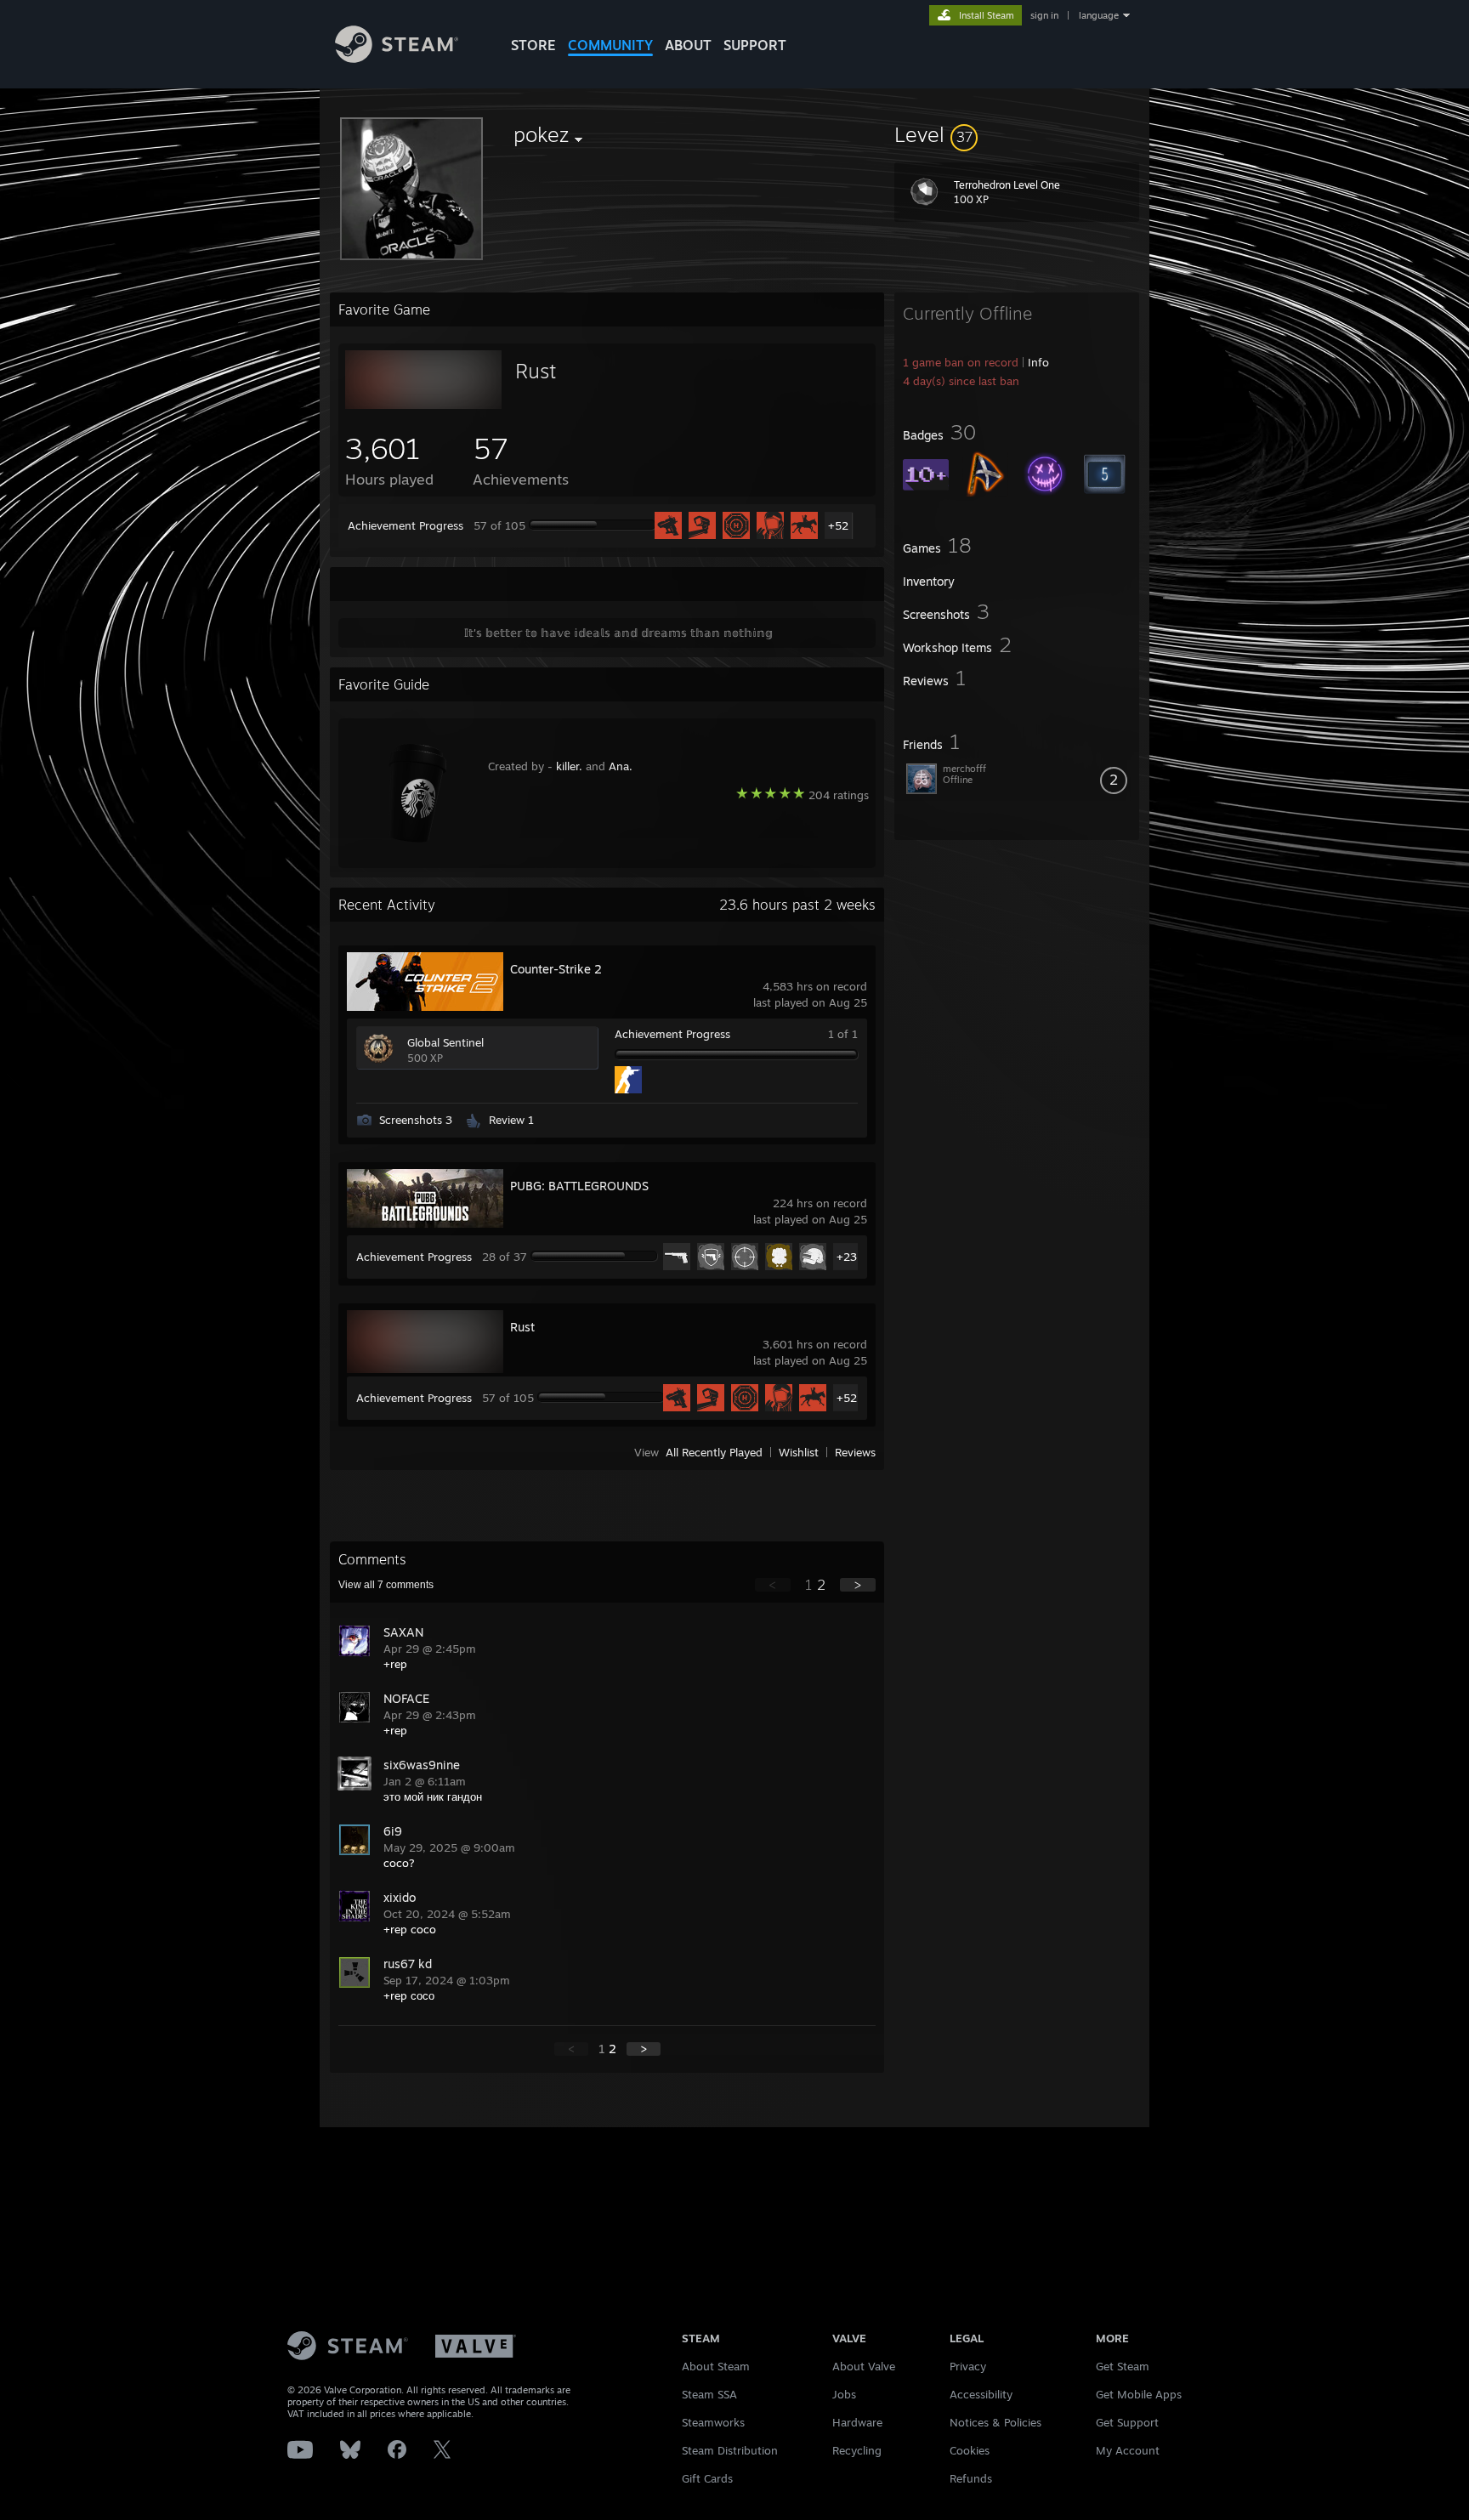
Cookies (970, 2450)
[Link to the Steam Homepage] (397, 58)
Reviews (855, 1452)
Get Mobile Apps (1139, 2394)
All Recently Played (714, 1452)
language (1099, 15)
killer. (569, 766)
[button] (1017, 134)
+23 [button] (847, 1257)
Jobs (844, 2394)
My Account (1128, 2450)
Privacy (968, 2366)
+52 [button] (838, 525)
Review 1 (511, 1120)
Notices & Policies (995, 2422)
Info (1038, 362)
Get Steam (1123, 2366)
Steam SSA (709, 2394)
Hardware (857, 2422)
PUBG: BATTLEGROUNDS (579, 1186)
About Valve (864, 2366)
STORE (533, 45)
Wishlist (799, 1452)
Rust (536, 371)
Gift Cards (707, 2478)
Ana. (621, 766)
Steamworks (713, 2422)
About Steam (716, 2366)
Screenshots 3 (416, 1120)
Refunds (971, 2478)
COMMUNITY (610, 45)
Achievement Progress (406, 525)
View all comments (386, 1585)
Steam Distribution (730, 2450)
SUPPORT (755, 45)
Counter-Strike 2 (556, 969)
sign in (1044, 15)
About (688, 45)
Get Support (1127, 2422)
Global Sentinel (445, 1042)
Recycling (857, 2450)
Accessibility (981, 2394)
